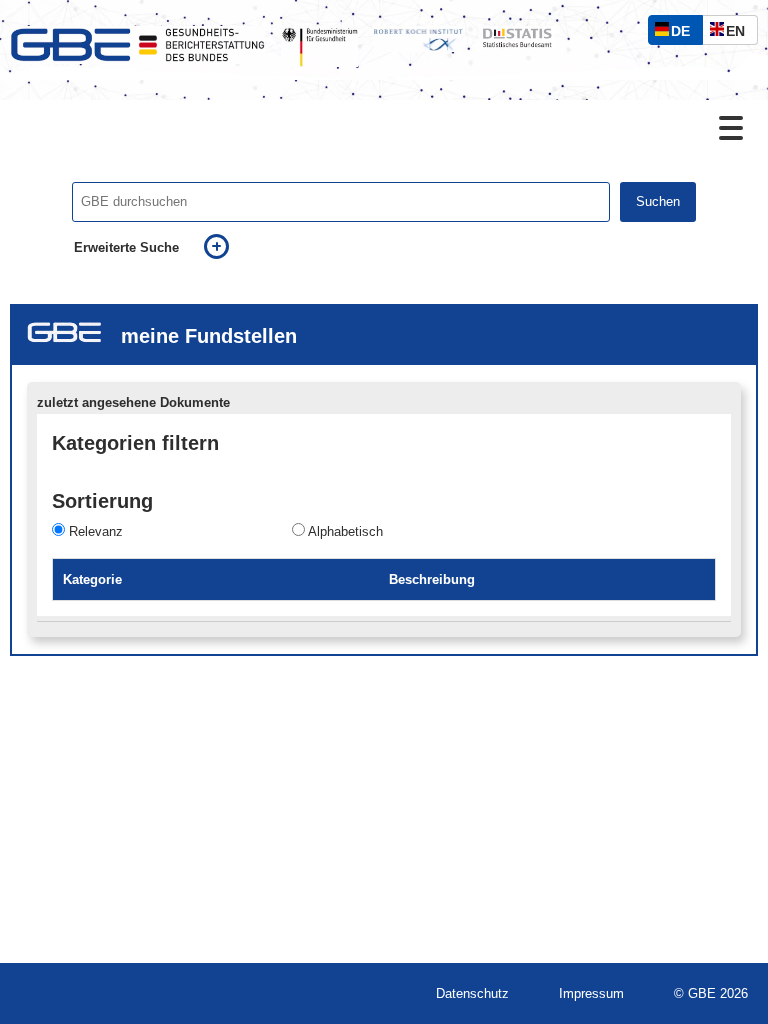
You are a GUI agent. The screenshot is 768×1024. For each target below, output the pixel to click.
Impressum (591, 993)
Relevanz (96, 531)
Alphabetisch (345, 531)
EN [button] (740, 33)
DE (685, 33)
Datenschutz (472, 993)
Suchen (658, 201)
